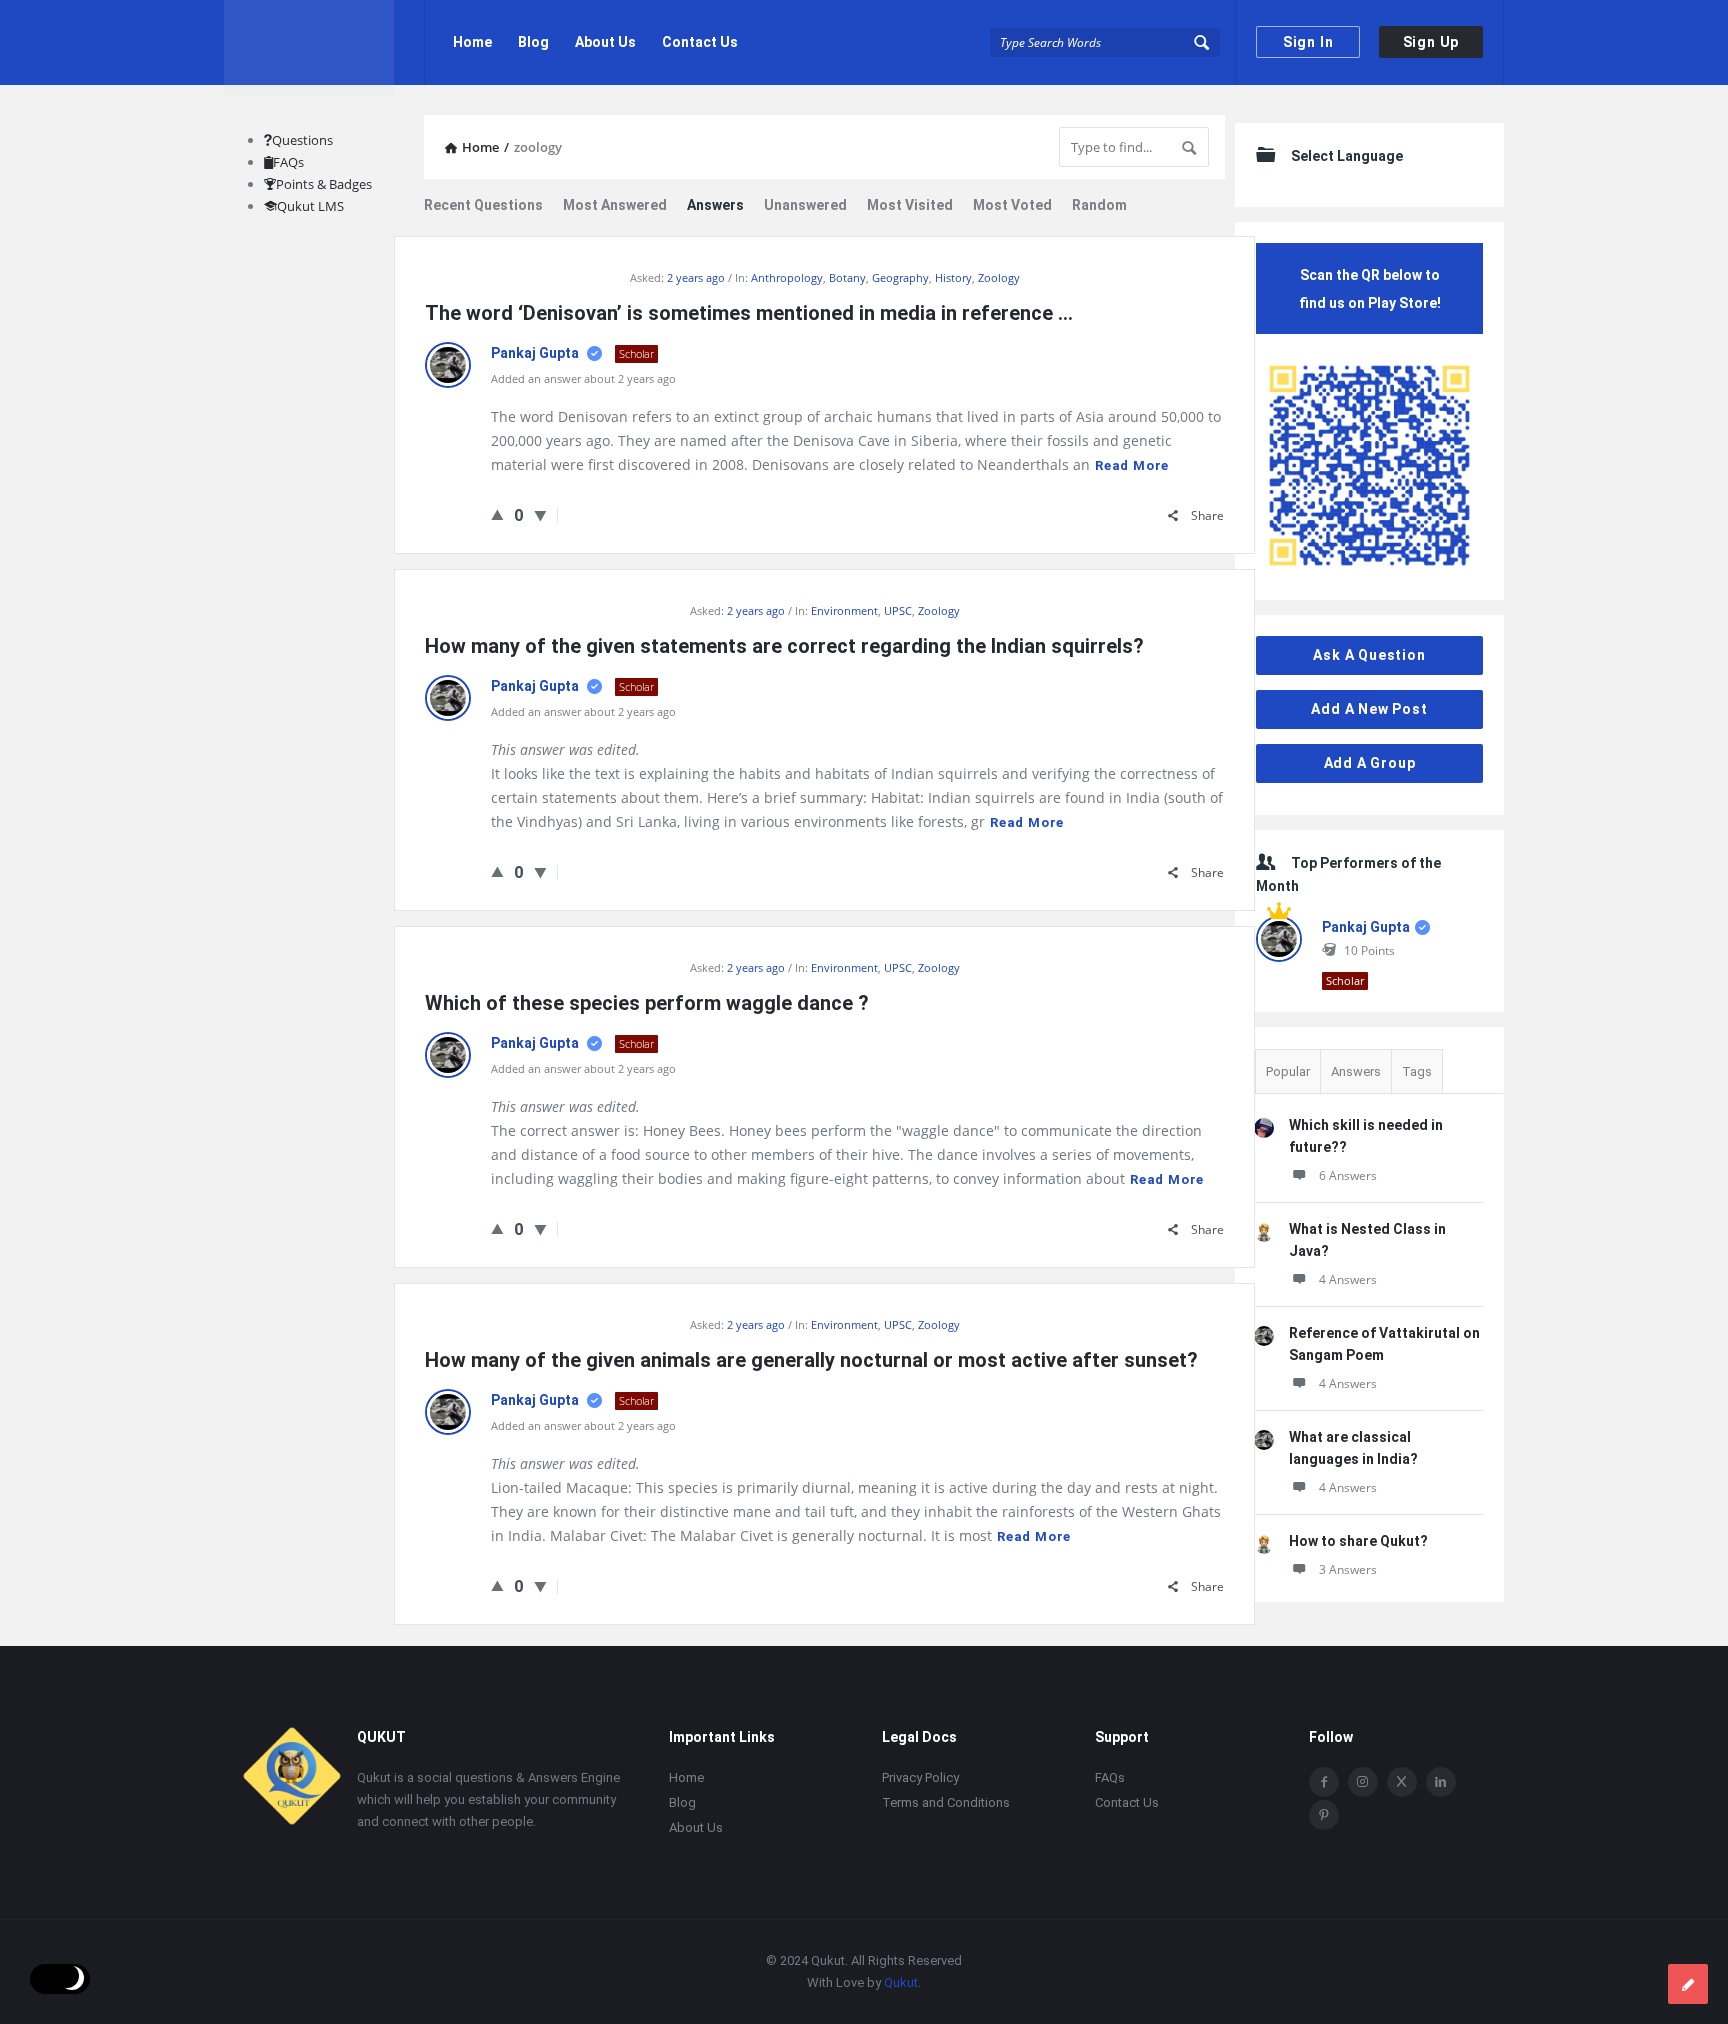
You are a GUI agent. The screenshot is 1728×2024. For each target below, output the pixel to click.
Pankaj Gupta (536, 353)
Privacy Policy (920, 1777)
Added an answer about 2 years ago (583, 378)
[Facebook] (1324, 1782)
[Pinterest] (1324, 1815)
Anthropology (787, 277)
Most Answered (615, 205)
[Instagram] (1363, 1782)
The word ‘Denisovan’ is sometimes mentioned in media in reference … (749, 313)
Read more (1132, 465)
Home (472, 42)
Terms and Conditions (946, 1802)
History (953, 277)
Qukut (901, 1982)
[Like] (497, 514)
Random (1099, 205)
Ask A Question (1369, 655)
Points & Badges (324, 184)
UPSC (898, 610)
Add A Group (1370, 763)
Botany (847, 277)
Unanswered (805, 205)
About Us (605, 42)
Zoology (999, 277)
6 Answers (1348, 1175)
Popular (1288, 1071)
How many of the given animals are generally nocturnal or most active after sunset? (811, 1360)
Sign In (1308, 42)
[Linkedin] (1441, 1782)
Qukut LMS (310, 206)
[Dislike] (540, 515)
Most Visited (910, 205)
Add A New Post (1369, 709)
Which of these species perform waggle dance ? (647, 1003)
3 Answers (1348, 1569)
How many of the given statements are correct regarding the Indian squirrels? (784, 646)
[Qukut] (324, 42)
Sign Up (1431, 42)
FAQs (288, 162)
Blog (533, 42)
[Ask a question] (1688, 1984)
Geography (900, 277)
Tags (1417, 1071)
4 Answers (1348, 1279)
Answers (715, 205)
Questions (302, 140)
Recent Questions (483, 205)
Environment (844, 610)
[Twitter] (1402, 1782)
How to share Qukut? (1358, 1541)
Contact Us (700, 42)
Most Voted (1012, 205)
